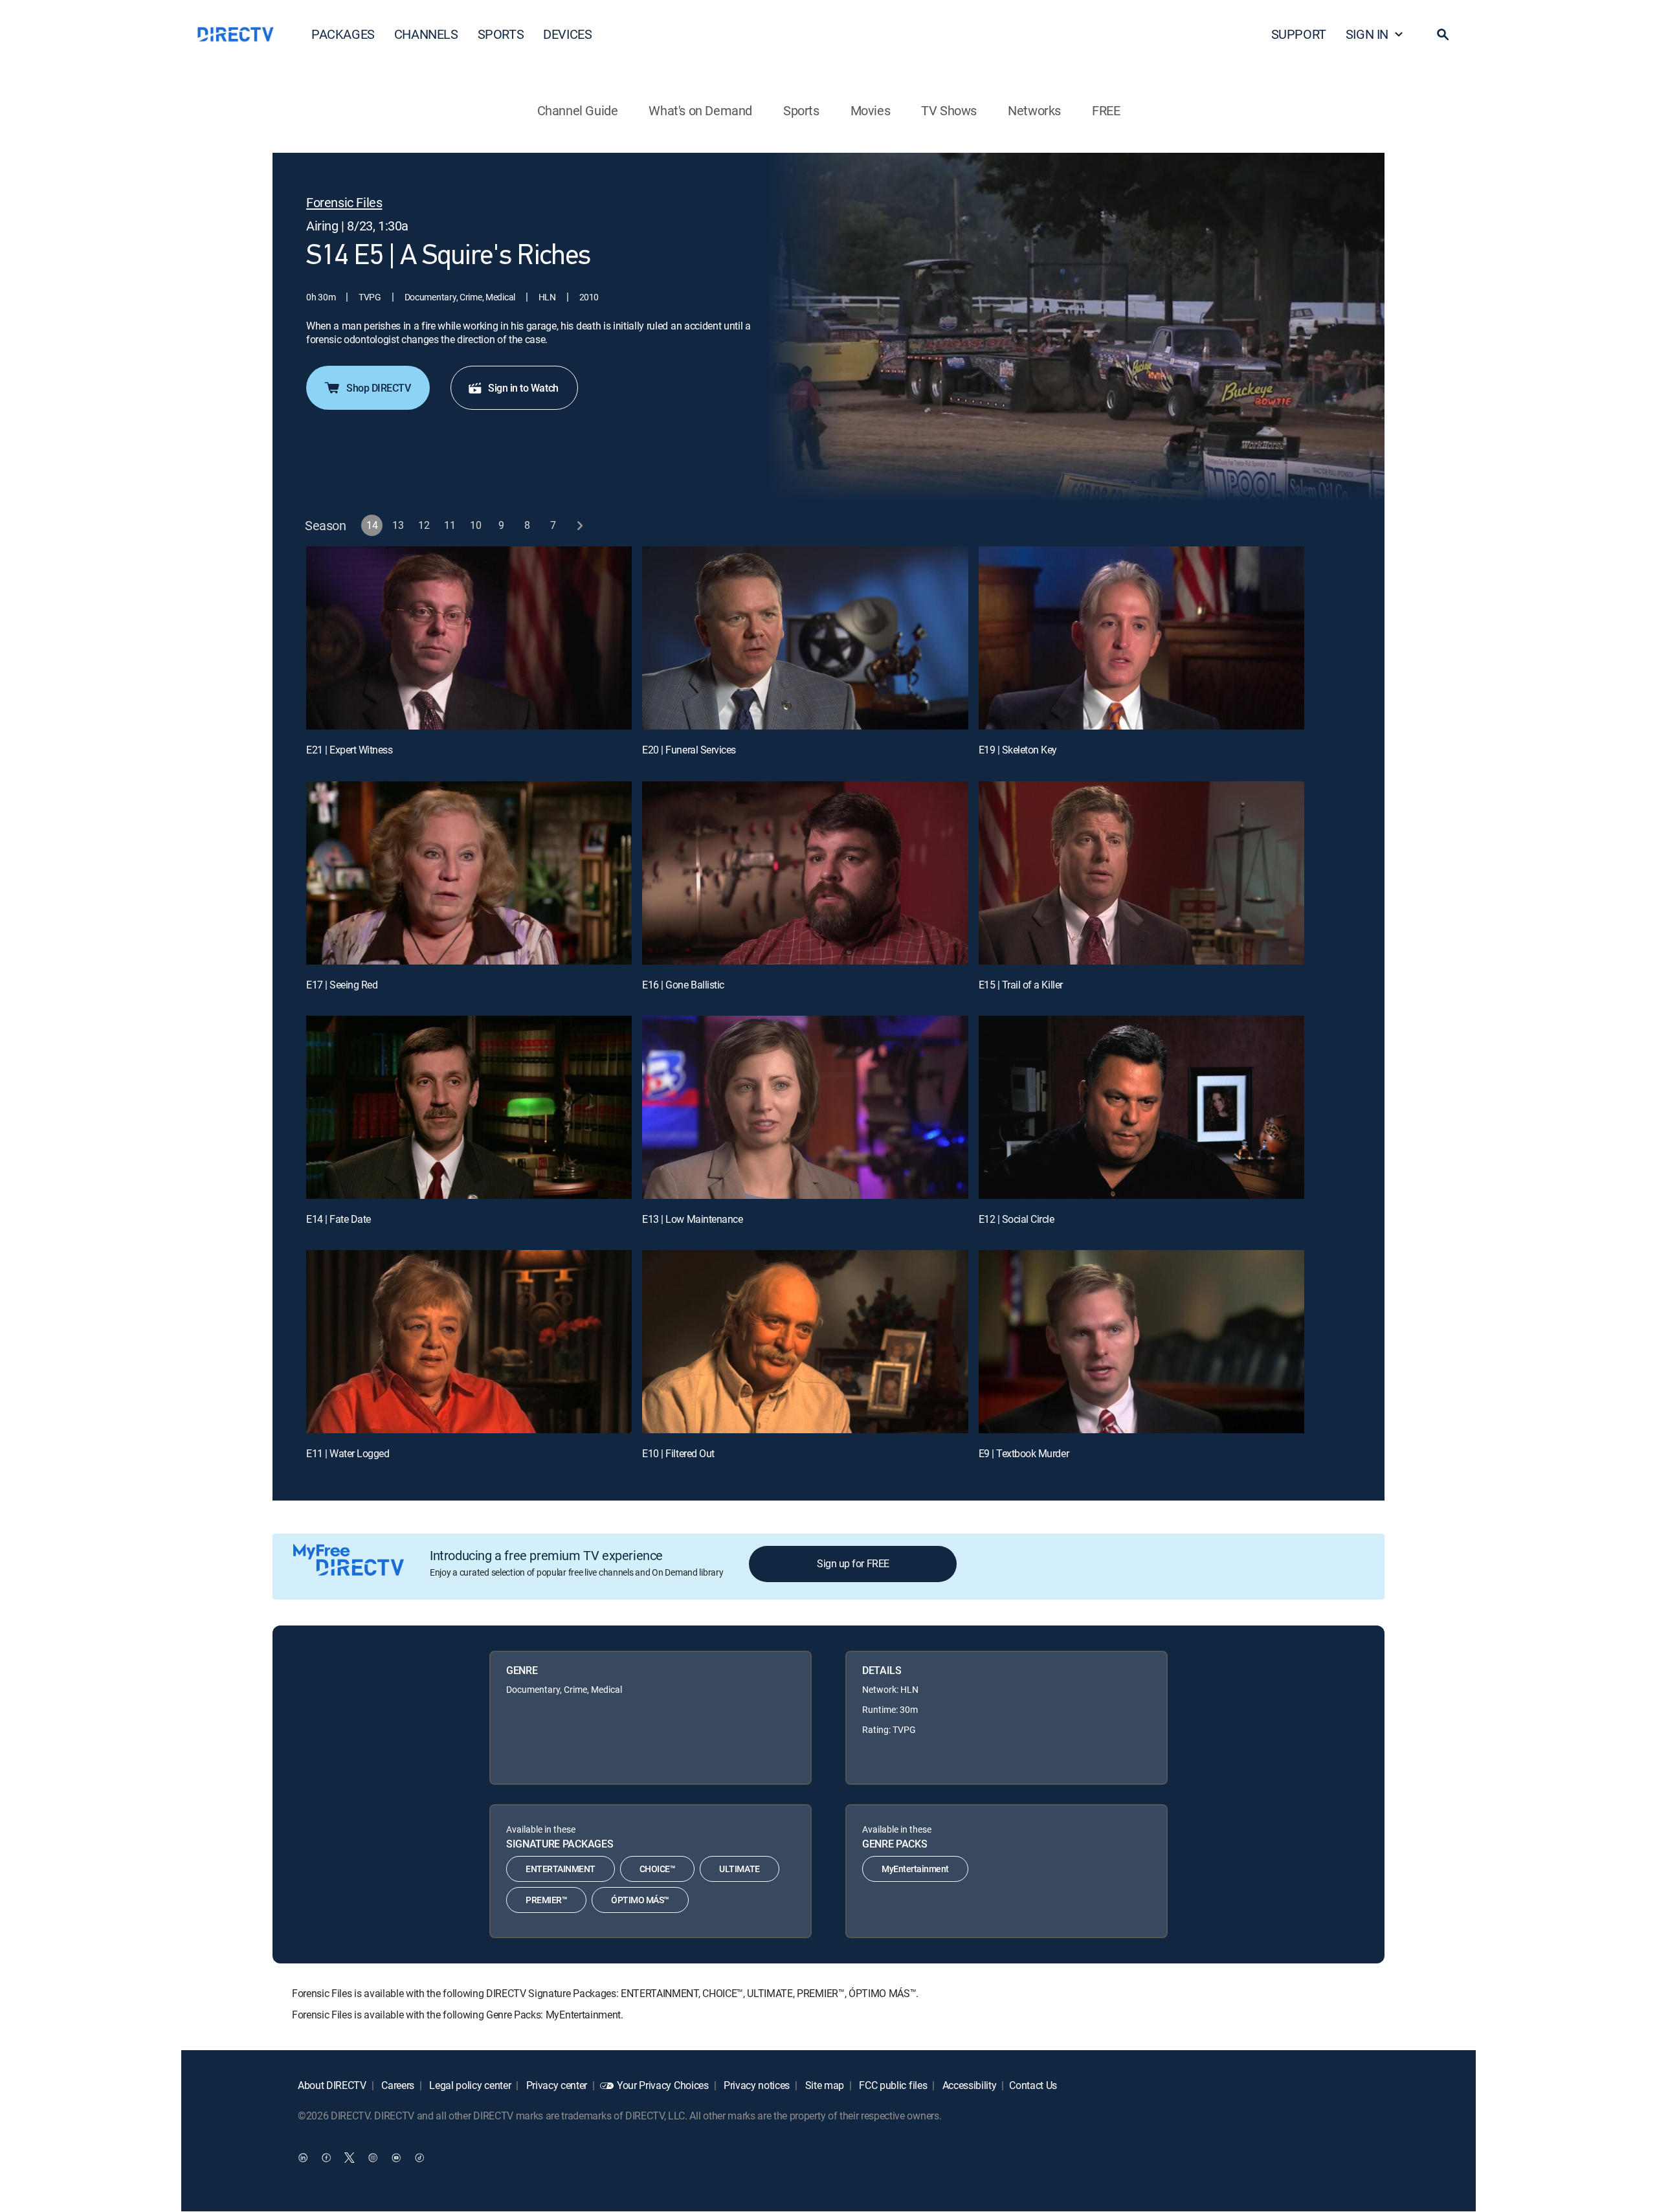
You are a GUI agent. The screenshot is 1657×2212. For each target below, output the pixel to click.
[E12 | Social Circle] (1141, 1107)
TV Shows (949, 110)
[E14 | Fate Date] (469, 1107)
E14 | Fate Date (339, 1219)
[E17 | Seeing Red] (469, 873)
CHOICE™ (658, 1869)
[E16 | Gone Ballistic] (805, 873)
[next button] (580, 525)
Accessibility (968, 2085)
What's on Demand (700, 110)
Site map (823, 2085)
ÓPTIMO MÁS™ (640, 1900)
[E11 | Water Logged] (469, 1342)
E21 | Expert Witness (349, 750)
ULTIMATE (739, 1869)
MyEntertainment (915, 1869)
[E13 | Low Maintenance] (805, 1107)
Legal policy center (469, 2085)
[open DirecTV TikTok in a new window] (419, 2158)
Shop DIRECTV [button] (378, 388)
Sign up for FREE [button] (853, 1563)
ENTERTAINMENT (561, 1869)
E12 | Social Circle (1017, 1219)
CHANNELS (426, 34)
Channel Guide (578, 110)
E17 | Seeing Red (342, 985)
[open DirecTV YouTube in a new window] (396, 2158)
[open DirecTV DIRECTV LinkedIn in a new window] (303, 2158)
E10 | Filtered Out (678, 1453)
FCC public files (892, 2085)
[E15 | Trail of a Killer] (1141, 873)
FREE (1106, 110)
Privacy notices (755, 2085)
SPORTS (501, 34)
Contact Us (1033, 2085)
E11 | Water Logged (348, 1453)
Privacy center (555, 2085)
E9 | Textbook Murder (1024, 1453)
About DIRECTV (332, 2085)
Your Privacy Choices (663, 2085)
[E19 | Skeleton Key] (1141, 638)
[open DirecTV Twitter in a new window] (350, 2158)
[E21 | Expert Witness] (469, 638)
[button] (1443, 34)
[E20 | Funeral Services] (805, 638)
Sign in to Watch (523, 388)
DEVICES (567, 34)
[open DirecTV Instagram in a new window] (373, 2158)
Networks (1034, 110)
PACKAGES (343, 34)
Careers (397, 2085)
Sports (801, 110)
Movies (871, 110)
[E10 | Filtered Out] (805, 1342)
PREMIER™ (546, 1900)
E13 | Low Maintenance (692, 1219)
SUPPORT (1299, 34)
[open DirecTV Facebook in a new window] (326, 2158)
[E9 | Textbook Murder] (1141, 1342)
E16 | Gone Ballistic (683, 985)
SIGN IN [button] (1367, 34)
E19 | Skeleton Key (1018, 750)
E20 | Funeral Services (689, 750)
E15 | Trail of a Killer (1021, 985)
